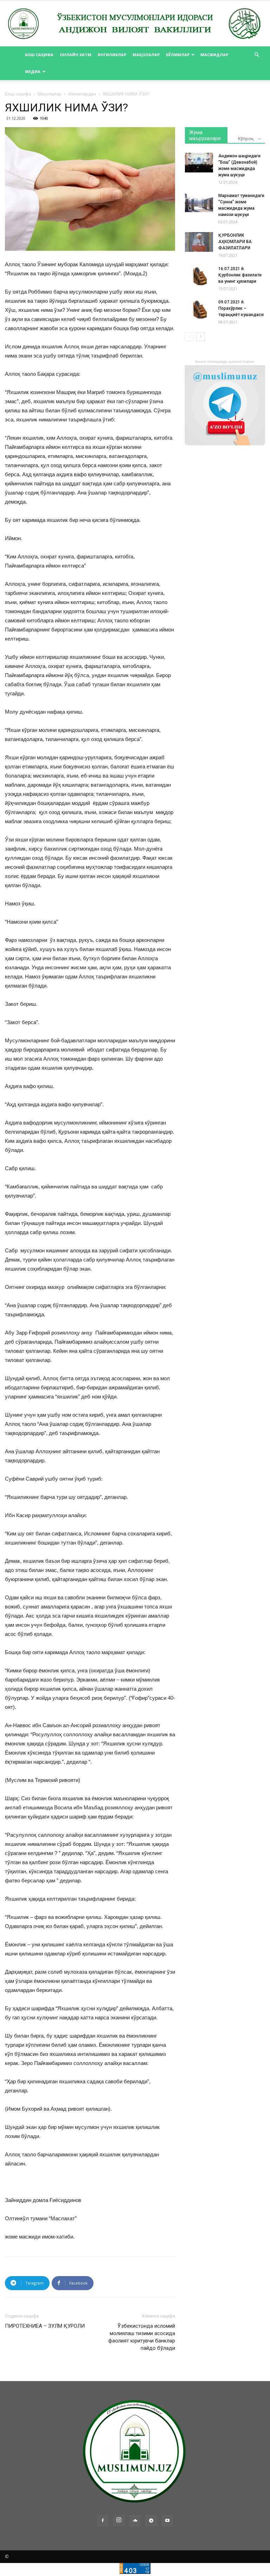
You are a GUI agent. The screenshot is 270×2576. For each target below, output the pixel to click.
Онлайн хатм (76, 55)
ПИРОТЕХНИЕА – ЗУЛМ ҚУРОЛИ (45, 2326)
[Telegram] (151, 2521)
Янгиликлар (112, 55)
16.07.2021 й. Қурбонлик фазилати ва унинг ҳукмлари (240, 275)
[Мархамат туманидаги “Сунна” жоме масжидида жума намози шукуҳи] (199, 202)
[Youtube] (167, 2521)
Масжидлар (214, 55)
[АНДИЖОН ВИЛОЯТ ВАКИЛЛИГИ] (135, 24)
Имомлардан (82, 94)
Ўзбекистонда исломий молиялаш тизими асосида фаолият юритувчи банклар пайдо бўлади (142, 2337)
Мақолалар (146, 55)
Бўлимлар (178, 55)
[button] (257, 55)
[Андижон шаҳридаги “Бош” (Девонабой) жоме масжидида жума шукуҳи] (199, 163)
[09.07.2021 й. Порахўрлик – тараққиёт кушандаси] (199, 309)
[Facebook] (103, 2521)
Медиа (33, 71)
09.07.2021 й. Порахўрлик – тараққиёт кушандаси (241, 308)
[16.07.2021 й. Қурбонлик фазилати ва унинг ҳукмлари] (199, 275)
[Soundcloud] (135, 2521)
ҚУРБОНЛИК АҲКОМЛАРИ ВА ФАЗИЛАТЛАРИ (235, 242)
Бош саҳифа (39, 55)
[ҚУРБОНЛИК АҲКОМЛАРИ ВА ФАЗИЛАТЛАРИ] (199, 242)
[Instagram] (119, 2521)
